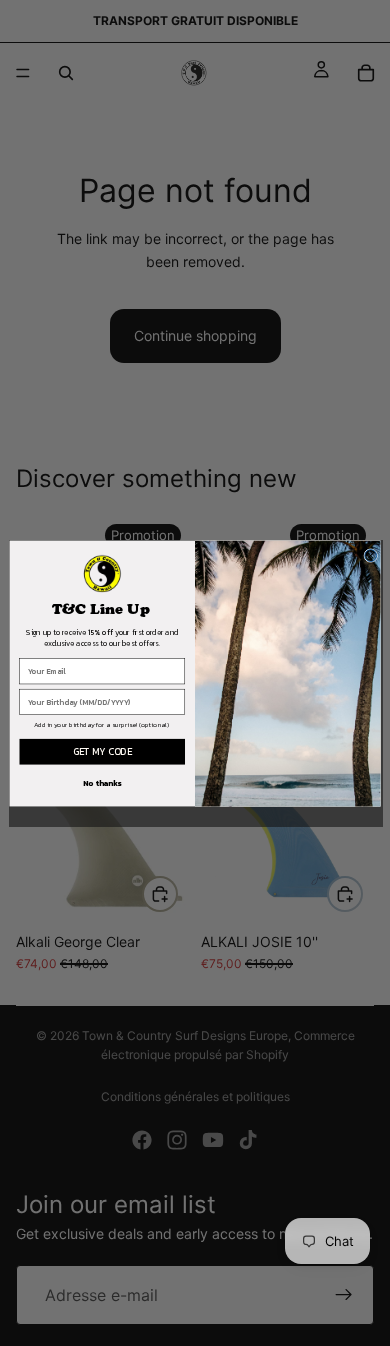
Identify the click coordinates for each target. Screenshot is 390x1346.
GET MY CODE (102, 751)
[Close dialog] (371, 555)
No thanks (102, 782)
